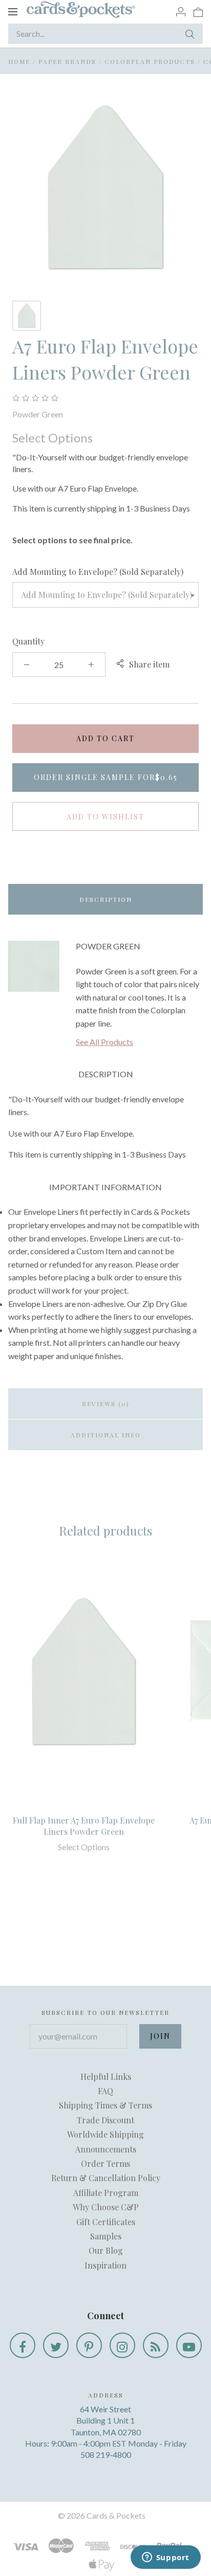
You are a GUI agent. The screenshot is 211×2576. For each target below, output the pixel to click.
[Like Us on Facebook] (23, 2345)
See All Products (104, 1042)
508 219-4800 (106, 2455)
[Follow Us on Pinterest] (89, 2345)
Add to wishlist (105, 817)
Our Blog (106, 2250)
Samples (106, 2236)
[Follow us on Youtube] (189, 2345)
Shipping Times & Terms (105, 2105)
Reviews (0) (106, 1404)
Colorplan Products (150, 61)
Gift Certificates (106, 2222)
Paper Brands (67, 61)
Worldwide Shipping (105, 2134)
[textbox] (105, 595)
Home (19, 61)
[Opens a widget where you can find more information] (165, 2558)
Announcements (106, 2149)
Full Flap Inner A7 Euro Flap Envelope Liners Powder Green (84, 1826)
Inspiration (105, 2265)
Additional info (106, 1435)
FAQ (105, 2091)
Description (106, 899)
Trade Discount (105, 2120)
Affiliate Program (106, 2193)
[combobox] (105, 595)
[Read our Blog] (156, 2345)
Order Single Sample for (106, 777)
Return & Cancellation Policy (106, 2178)
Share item (149, 664)
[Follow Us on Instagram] (122, 2345)
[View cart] (198, 11)
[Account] (181, 11)
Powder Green (38, 414)
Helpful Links (106, 2077)
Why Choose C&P (106, 2207)
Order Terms (105, 2163)
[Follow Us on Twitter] (56, 2345)
